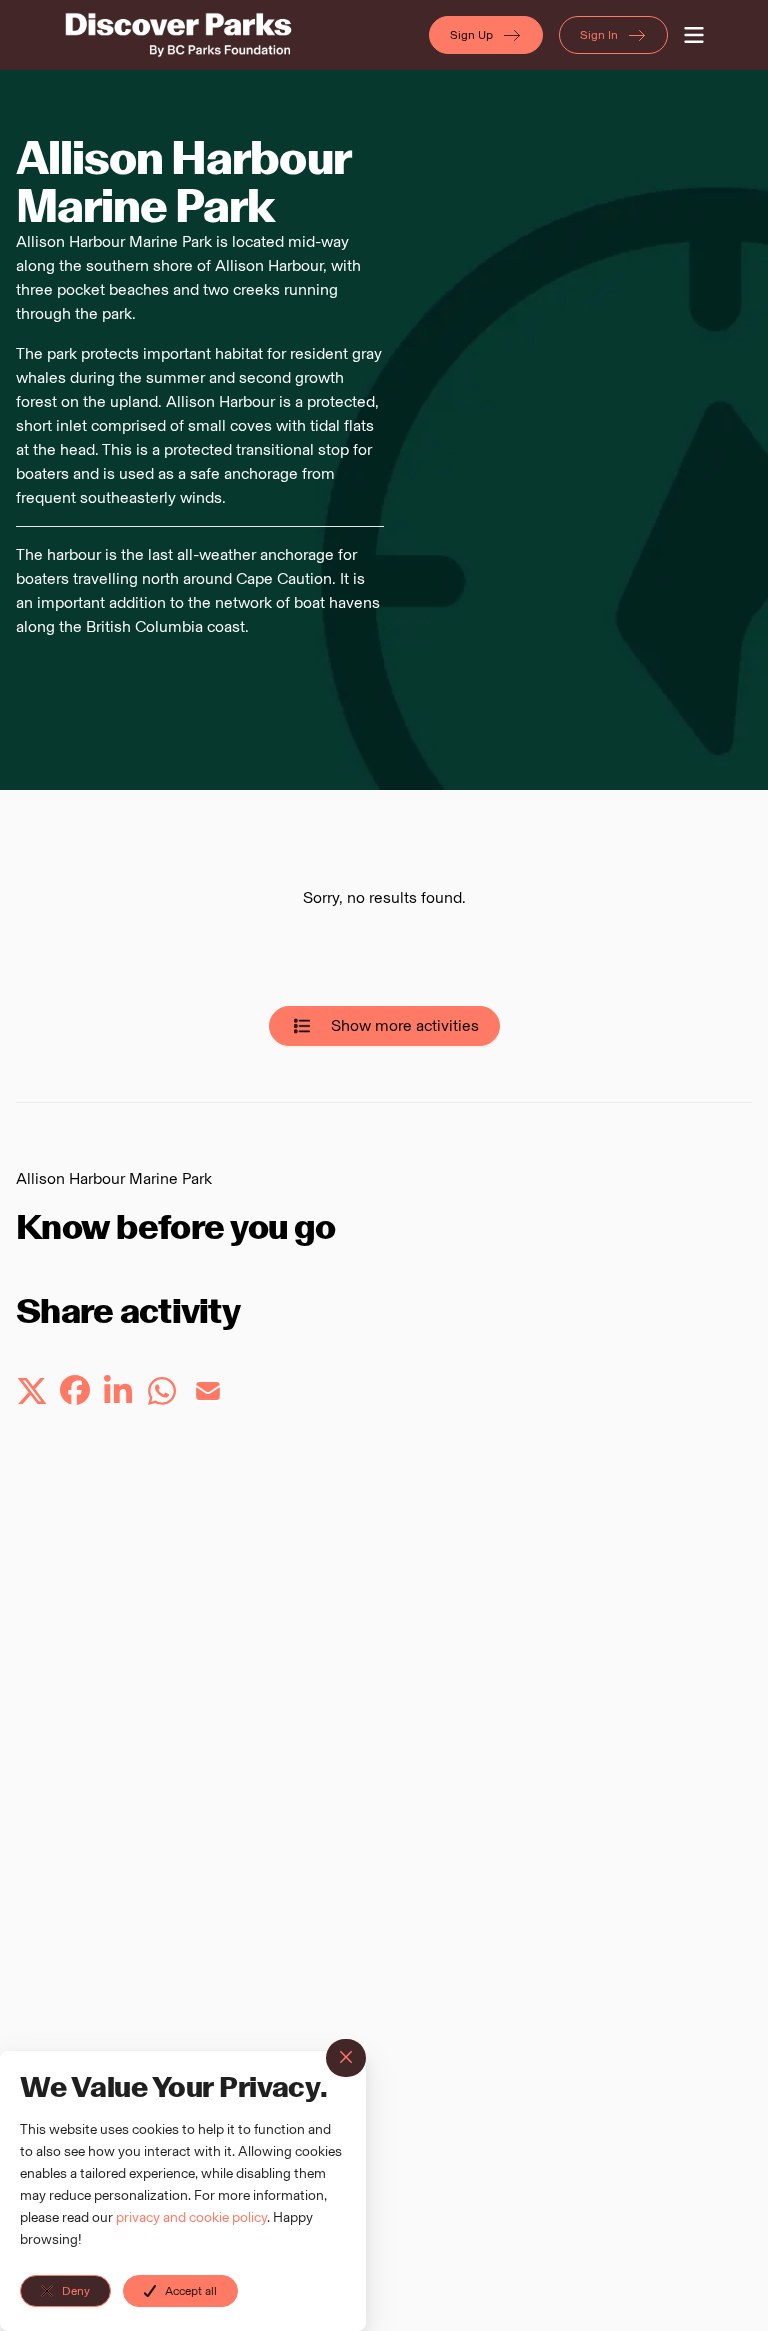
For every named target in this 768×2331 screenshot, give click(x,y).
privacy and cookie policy (191, 2217)
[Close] (346, 2058)
